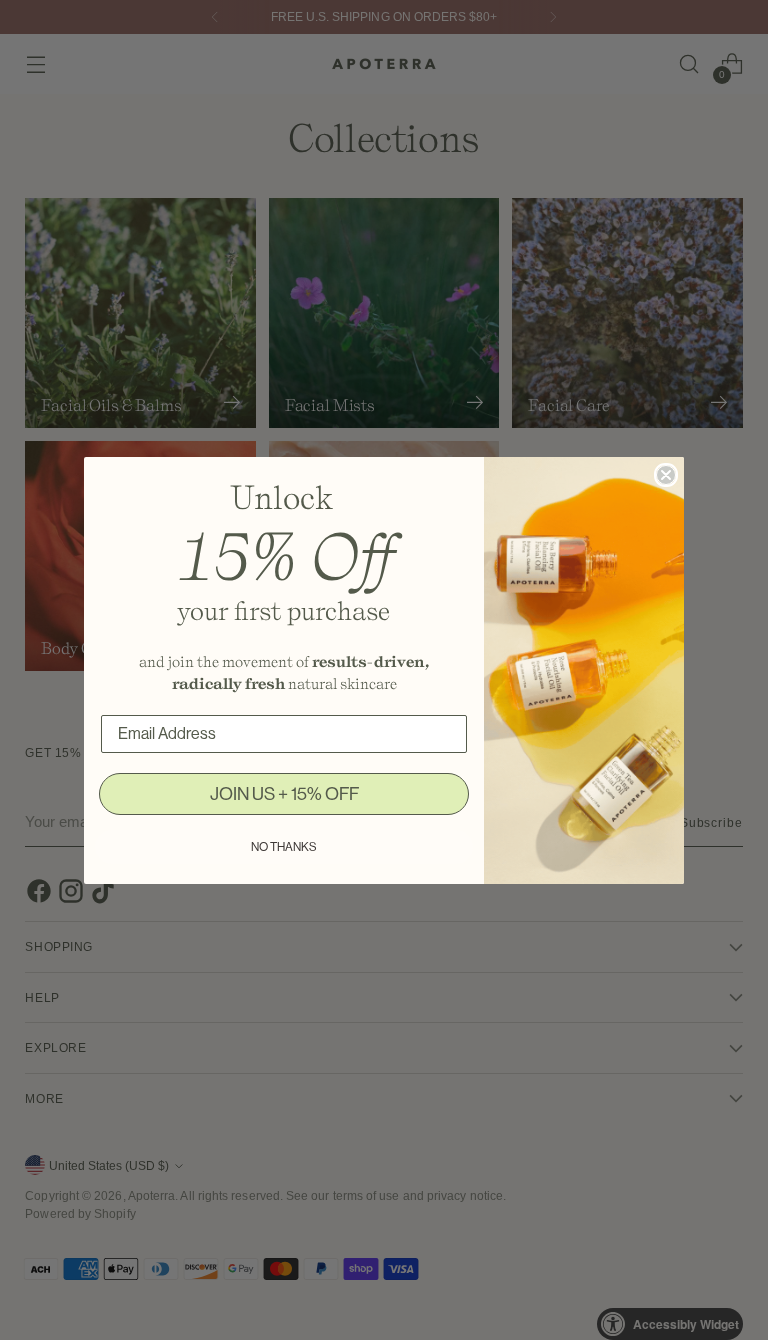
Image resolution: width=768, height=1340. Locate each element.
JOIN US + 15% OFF (284, 794)
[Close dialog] (666, 475)
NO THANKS (284, 847)
